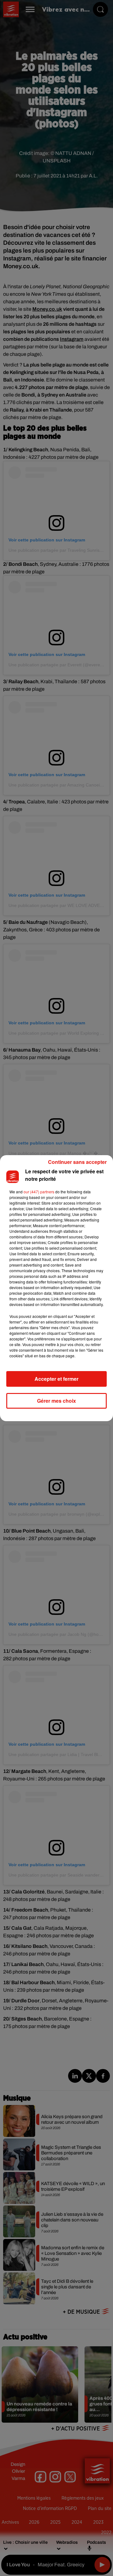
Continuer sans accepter (77, 1162)
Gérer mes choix (56, 1401)
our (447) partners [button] (39, 1192)
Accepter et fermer (56, 1379)
